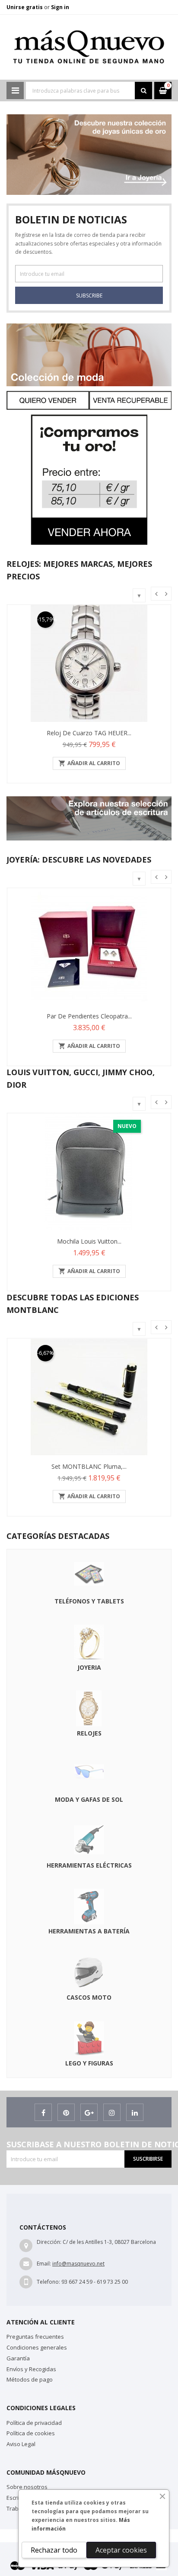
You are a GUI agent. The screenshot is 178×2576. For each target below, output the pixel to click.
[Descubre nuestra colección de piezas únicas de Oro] (89, 118)
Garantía (18, 2358)
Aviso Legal (21, 2444)
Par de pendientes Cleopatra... (89, 1016)
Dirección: (49, 2242)
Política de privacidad (34, 2423)
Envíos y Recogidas (31, 2369)
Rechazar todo (54, 2550)
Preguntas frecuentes (35, 2337)
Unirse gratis (25, 7)
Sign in (60, 7)
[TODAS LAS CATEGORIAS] (15, 90)
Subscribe (89, 296)
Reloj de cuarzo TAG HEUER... (89, 733)
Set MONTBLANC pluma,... (89, 1466)
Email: (44, 2264)
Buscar (143, 90)
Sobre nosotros (27, 2487)
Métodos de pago (30, 2379)
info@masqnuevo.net (78, 2264)
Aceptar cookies (121, 2550)
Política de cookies (31, 2433)
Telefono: (48, 2282)
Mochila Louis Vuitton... (89, 1241)
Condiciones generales (37, 2347)
